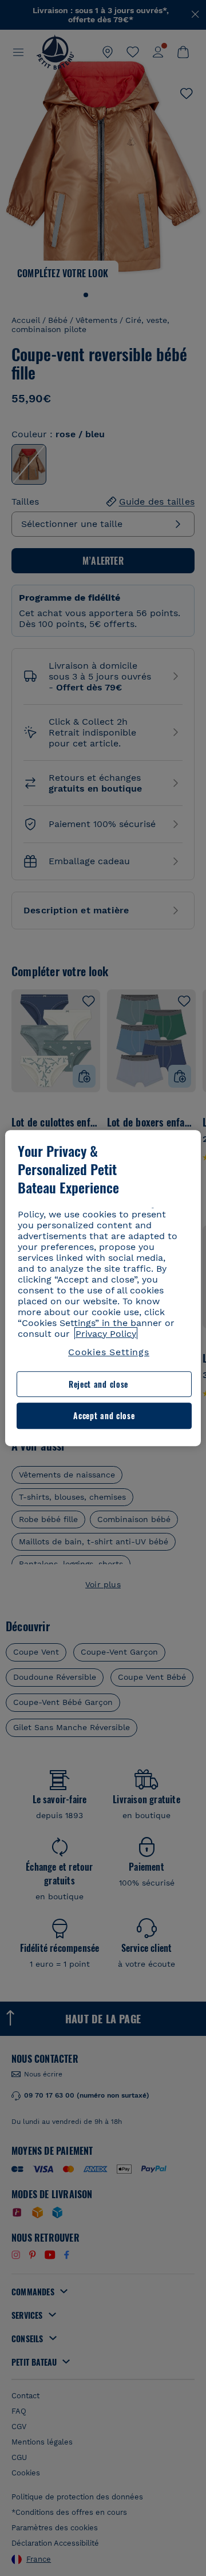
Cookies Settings (109, 1352)
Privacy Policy (106, 1334)
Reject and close (98, 1384)
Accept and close (104, 1416)
